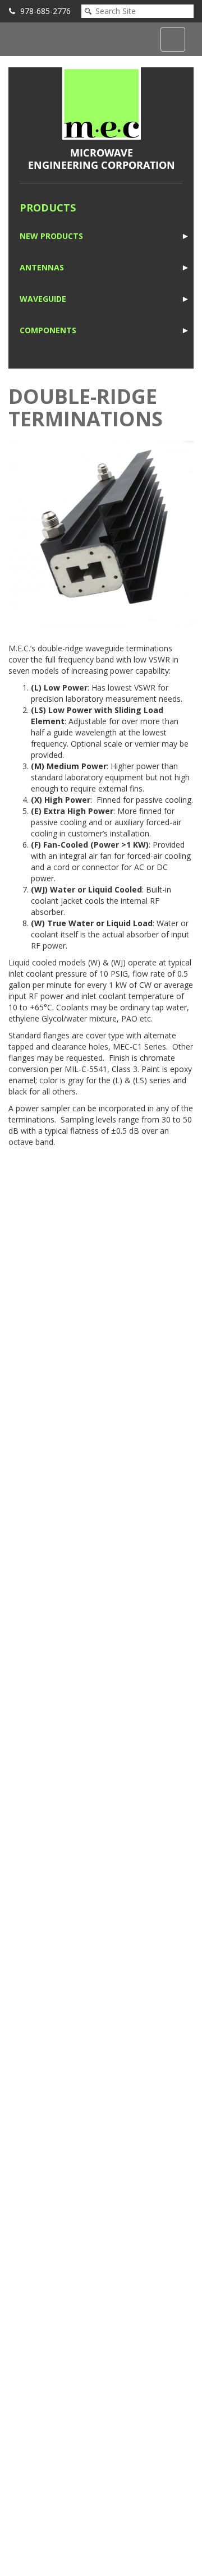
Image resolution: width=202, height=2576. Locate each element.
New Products (51, 236)
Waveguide (43, 299)
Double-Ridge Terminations (86, 408)
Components (48, 330)
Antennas (42, 267)
